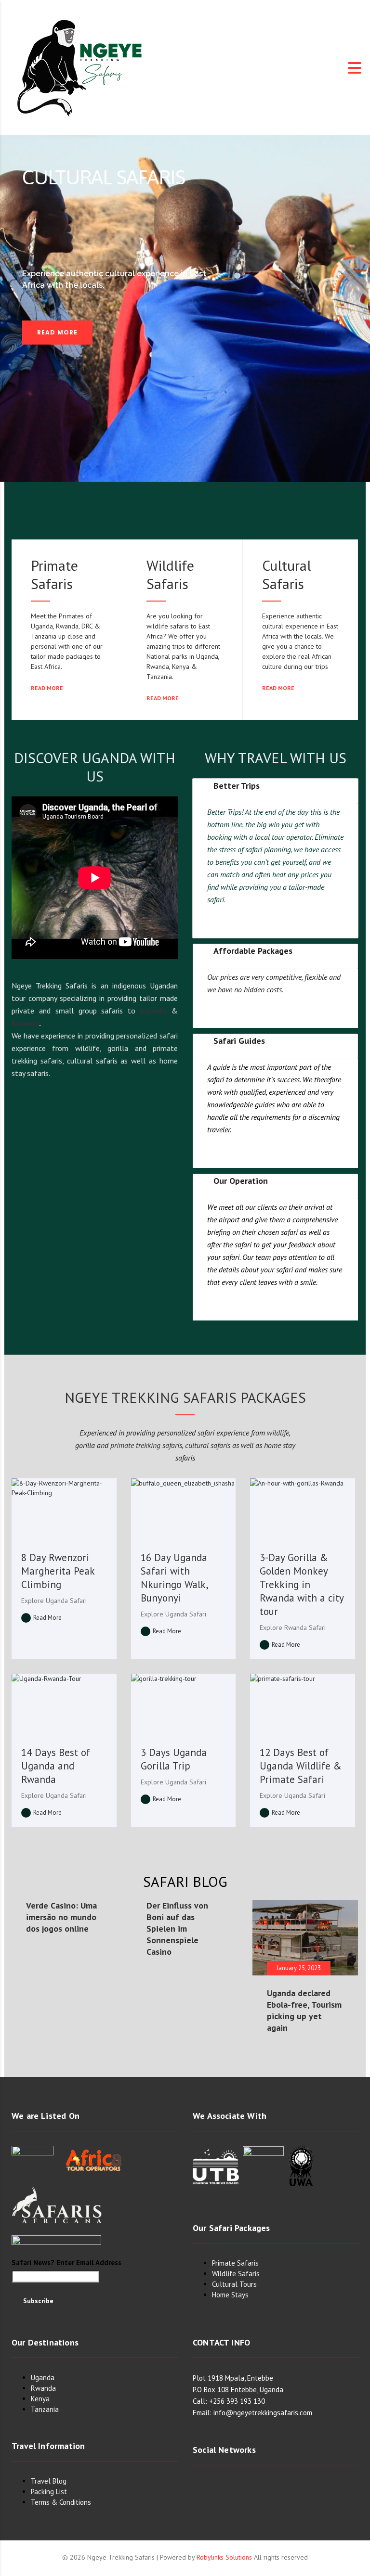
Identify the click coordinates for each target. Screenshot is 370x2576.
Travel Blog (49, 2481)
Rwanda (25, 1023)
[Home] (80, 67)
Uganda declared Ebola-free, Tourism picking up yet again (304, 2010)
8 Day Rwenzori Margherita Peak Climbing (58, 1571)
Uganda (153, 1011)
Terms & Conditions (61, 2502)
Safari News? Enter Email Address (66, 2262)
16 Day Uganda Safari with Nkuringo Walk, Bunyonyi (174, 1578)
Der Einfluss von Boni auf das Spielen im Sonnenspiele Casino (177, 1929)
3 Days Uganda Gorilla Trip (174, 1759)
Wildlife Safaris (170, 574)
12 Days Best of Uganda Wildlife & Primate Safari (301, 1766)
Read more (48, 688)
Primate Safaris (54, 574)
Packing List (49, 2492)
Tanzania (45, 2409)
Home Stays (230, 2295)
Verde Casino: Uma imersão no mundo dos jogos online (61, 1917)
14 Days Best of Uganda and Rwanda (56, 1766)
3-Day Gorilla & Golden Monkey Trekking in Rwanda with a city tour (302, 1584)
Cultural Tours (234, 2284)
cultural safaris (208, 1445)
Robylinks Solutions (224, 2557)
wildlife (278, 1433)
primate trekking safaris (146, 1445)
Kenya (40, 2399)
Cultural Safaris (287, 574)
